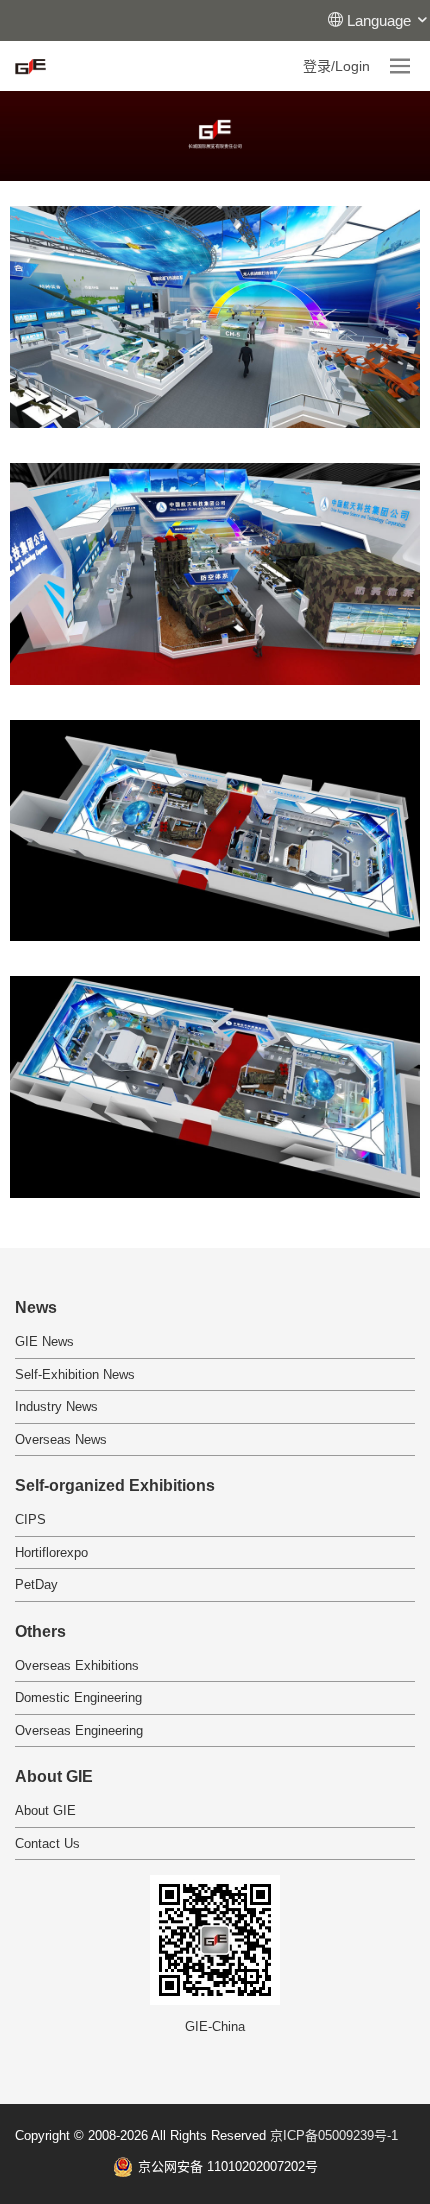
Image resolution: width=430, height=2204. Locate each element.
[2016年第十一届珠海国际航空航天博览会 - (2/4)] (215, 574)
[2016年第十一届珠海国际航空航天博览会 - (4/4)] (215, 1087)
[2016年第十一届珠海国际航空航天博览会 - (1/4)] (215, 317)
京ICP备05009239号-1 (334, 2135)
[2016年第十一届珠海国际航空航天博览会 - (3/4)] (215, 831)
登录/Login (336, 66)
